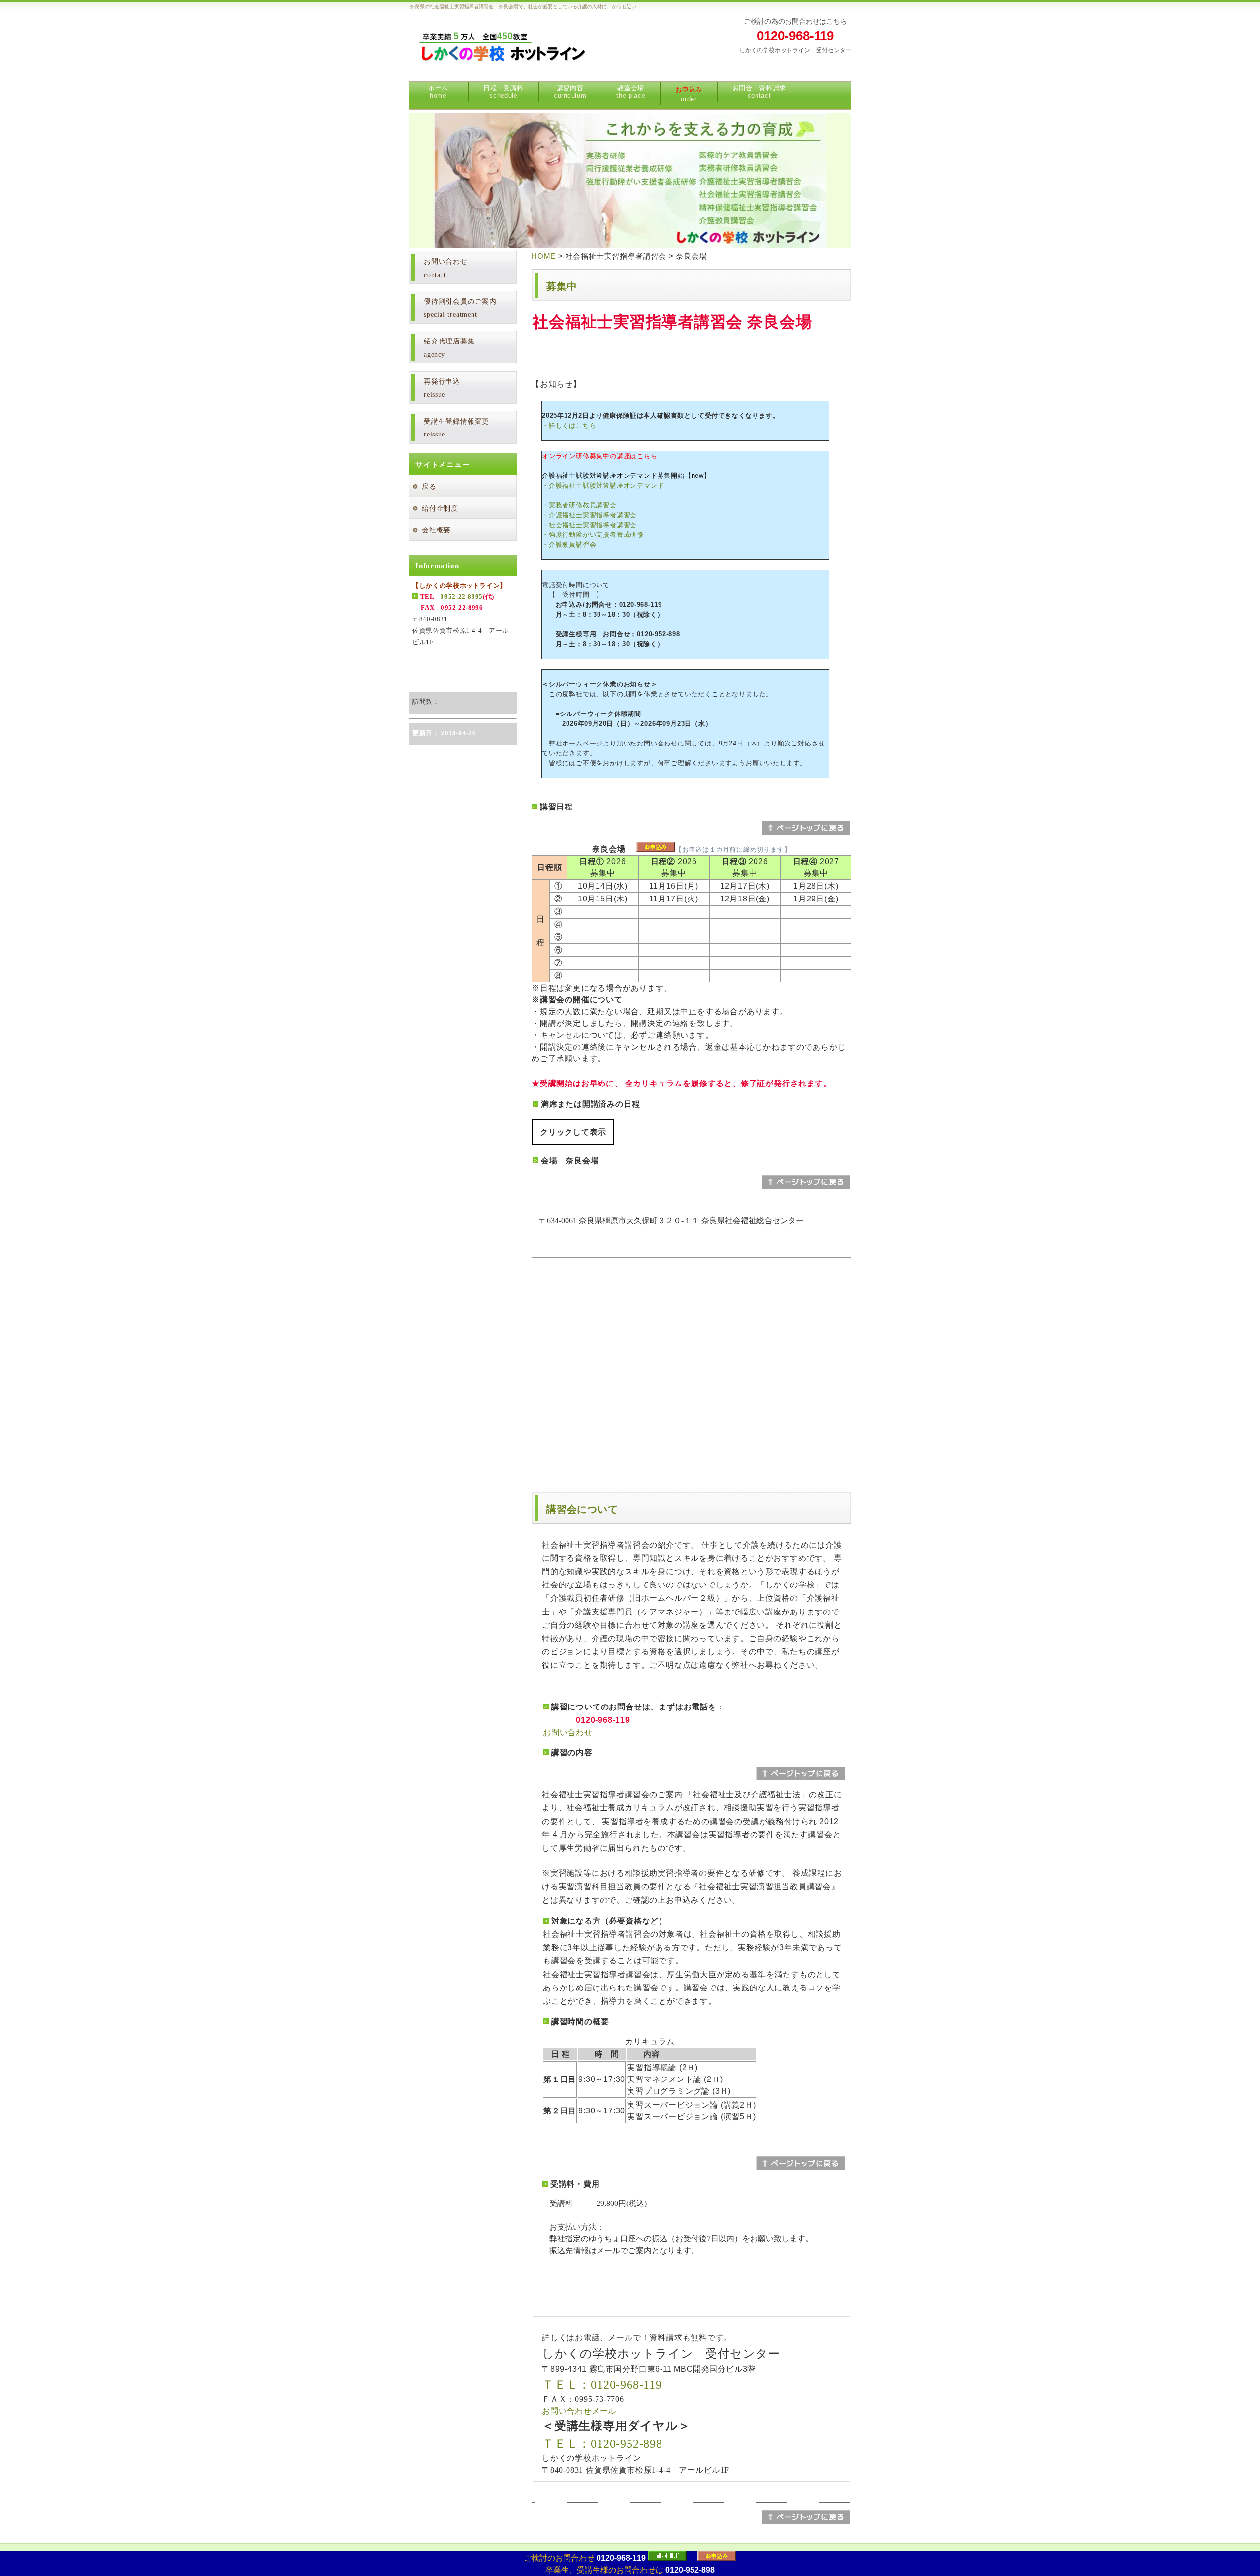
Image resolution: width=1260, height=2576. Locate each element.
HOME (544, 256)
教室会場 (631, 92)
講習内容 (570, 92)
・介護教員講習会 (569, 544)
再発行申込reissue (442, 388)
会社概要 (436, 530)
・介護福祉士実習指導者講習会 (589, 515)
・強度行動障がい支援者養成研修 (593, 535)
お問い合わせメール (579, 2411)
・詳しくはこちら (569, 425)
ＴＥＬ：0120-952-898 (602, 2444)
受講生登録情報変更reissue (457, 428)
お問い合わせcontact (446, 268)
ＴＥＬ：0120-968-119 (602, 2385)
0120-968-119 (795, 36)
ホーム (438, 92)
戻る (429, 486)
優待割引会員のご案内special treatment (460, 308)
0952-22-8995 (462, 597)
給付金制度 (440, 509)
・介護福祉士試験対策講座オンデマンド (603, 485)
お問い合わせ (568, 1732)
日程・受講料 (504, 92)
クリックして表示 (573, 1132)
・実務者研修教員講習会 (579, 505)
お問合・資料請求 (759, 92)
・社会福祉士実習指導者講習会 (589, 525)
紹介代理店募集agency (449, 348)
